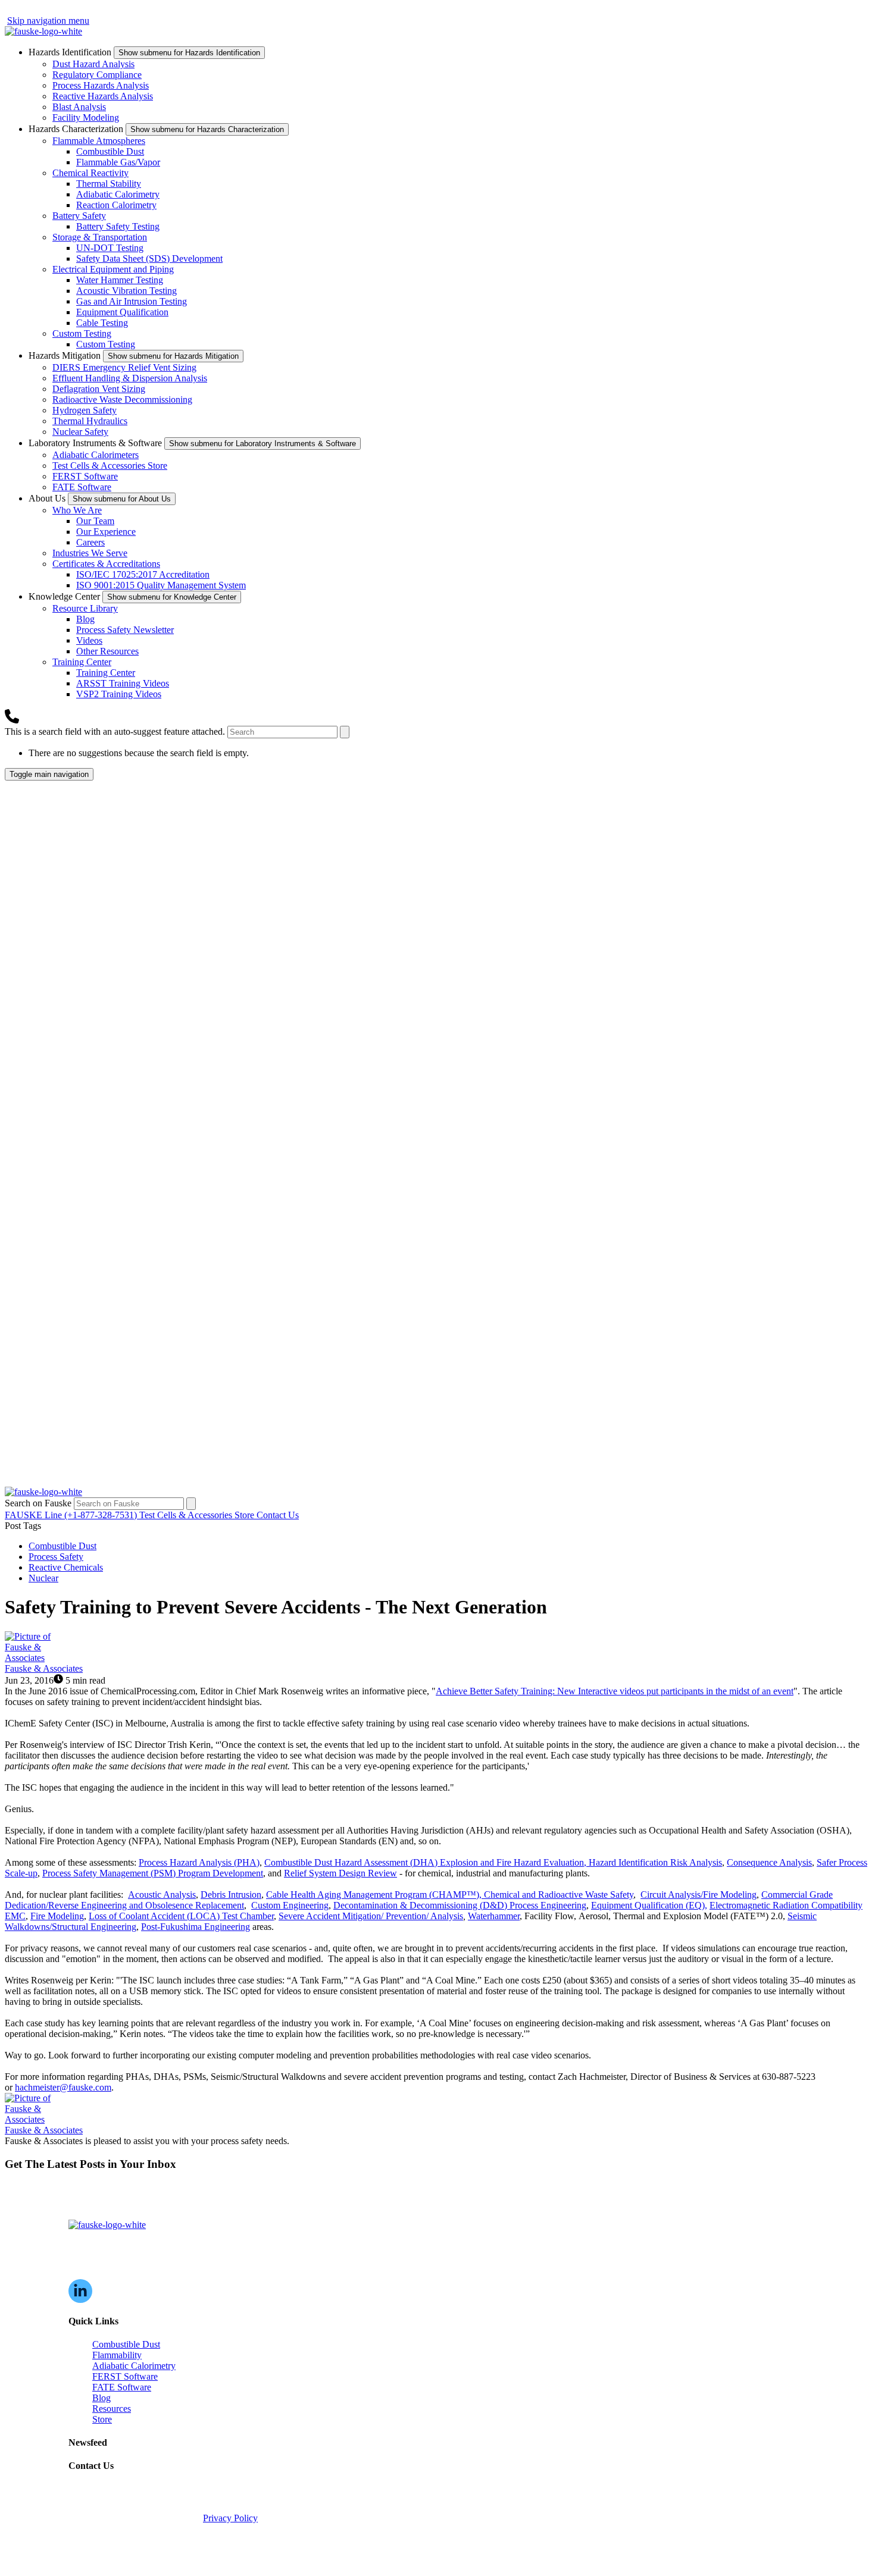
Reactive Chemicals (66, 1567)
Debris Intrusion (231, 1895)
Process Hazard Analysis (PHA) (199, 1862)
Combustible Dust (110, 151)
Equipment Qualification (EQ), (649, 1905)
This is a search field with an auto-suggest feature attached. (116, 731)
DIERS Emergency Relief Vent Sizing (124, 367)
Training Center (82, 662)
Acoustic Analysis (162, 1895)
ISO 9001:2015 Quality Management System (161, 585)
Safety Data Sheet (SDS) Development (149, 258)
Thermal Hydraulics (90, 421)
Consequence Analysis (769, 1862)
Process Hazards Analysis (101, 85)
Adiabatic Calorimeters (96, 455)
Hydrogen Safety (85, 410)
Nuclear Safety (80, 432)
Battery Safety (79, 216)
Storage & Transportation (100, 237)
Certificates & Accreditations (106, 564)
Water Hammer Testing (120, 280)
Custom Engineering (290, 1905)
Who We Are (77, 510)
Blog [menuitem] (101, 2398)
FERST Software (85, 476)
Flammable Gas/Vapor (118, 162)
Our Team (95, 521)
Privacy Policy (230, 2518)
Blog (85, 619)
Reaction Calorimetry (116, 205)
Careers (90, 542)
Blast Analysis (79, 107)
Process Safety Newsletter (125, 630)
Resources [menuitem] (112, 2409)
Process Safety (56, 1557)
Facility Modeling (86, 117)
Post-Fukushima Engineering (196, 1927)
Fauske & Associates (44, 1668)
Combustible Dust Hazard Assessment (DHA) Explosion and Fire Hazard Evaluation (424, 1862)
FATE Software (82, 487)
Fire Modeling (57, 1916)
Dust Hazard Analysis (93, 64)
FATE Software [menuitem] (122, 2387)
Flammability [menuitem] (117, 2355)
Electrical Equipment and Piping (113, 269)
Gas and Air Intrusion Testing (132, 301)
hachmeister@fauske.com (63, 2087)
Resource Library (85, 608)
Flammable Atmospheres (99, 141)
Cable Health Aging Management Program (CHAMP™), (375, 1895)
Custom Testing (82, 333)
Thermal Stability (109, 184)
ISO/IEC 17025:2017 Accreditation (143, 574)
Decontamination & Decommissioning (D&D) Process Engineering (460, 1905)
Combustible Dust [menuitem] (126, 2344)
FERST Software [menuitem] (125, 2376)
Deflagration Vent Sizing (99, 389)
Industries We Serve (90, 553)
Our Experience (106, 532)
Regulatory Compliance (97, 75)
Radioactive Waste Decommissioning (122, 399)
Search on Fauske (39, 1503)
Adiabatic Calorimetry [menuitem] (134, 2366)
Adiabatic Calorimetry (118, 194)
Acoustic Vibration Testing (126, 291)
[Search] (345, 732)
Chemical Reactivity (90, 173)
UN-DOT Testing (110, 248)
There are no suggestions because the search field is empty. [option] (139, 753)
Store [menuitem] (102, 2419)
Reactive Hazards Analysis (103, 96)
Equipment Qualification (122, 312)
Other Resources (107, 651)
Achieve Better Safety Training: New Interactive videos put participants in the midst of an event (615, 1691)
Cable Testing (102, 323)
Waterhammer (494, 1916)
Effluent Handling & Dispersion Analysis (130, 378)
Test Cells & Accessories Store (110, 466)
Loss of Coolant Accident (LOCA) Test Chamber (181, 1916)
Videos (89, 640)
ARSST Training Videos (123, 683)
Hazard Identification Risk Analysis (655, 1862)
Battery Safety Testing (118, 226)
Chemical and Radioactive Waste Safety (559, 1895)
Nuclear (43, 1578)
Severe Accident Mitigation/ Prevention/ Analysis (371, 1916)
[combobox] (282, 732)
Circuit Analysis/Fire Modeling (699, 1895)
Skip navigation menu (48, 21)
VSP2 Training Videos (119, 694)
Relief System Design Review (340, 1873)
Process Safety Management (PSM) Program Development (153, 1873)
